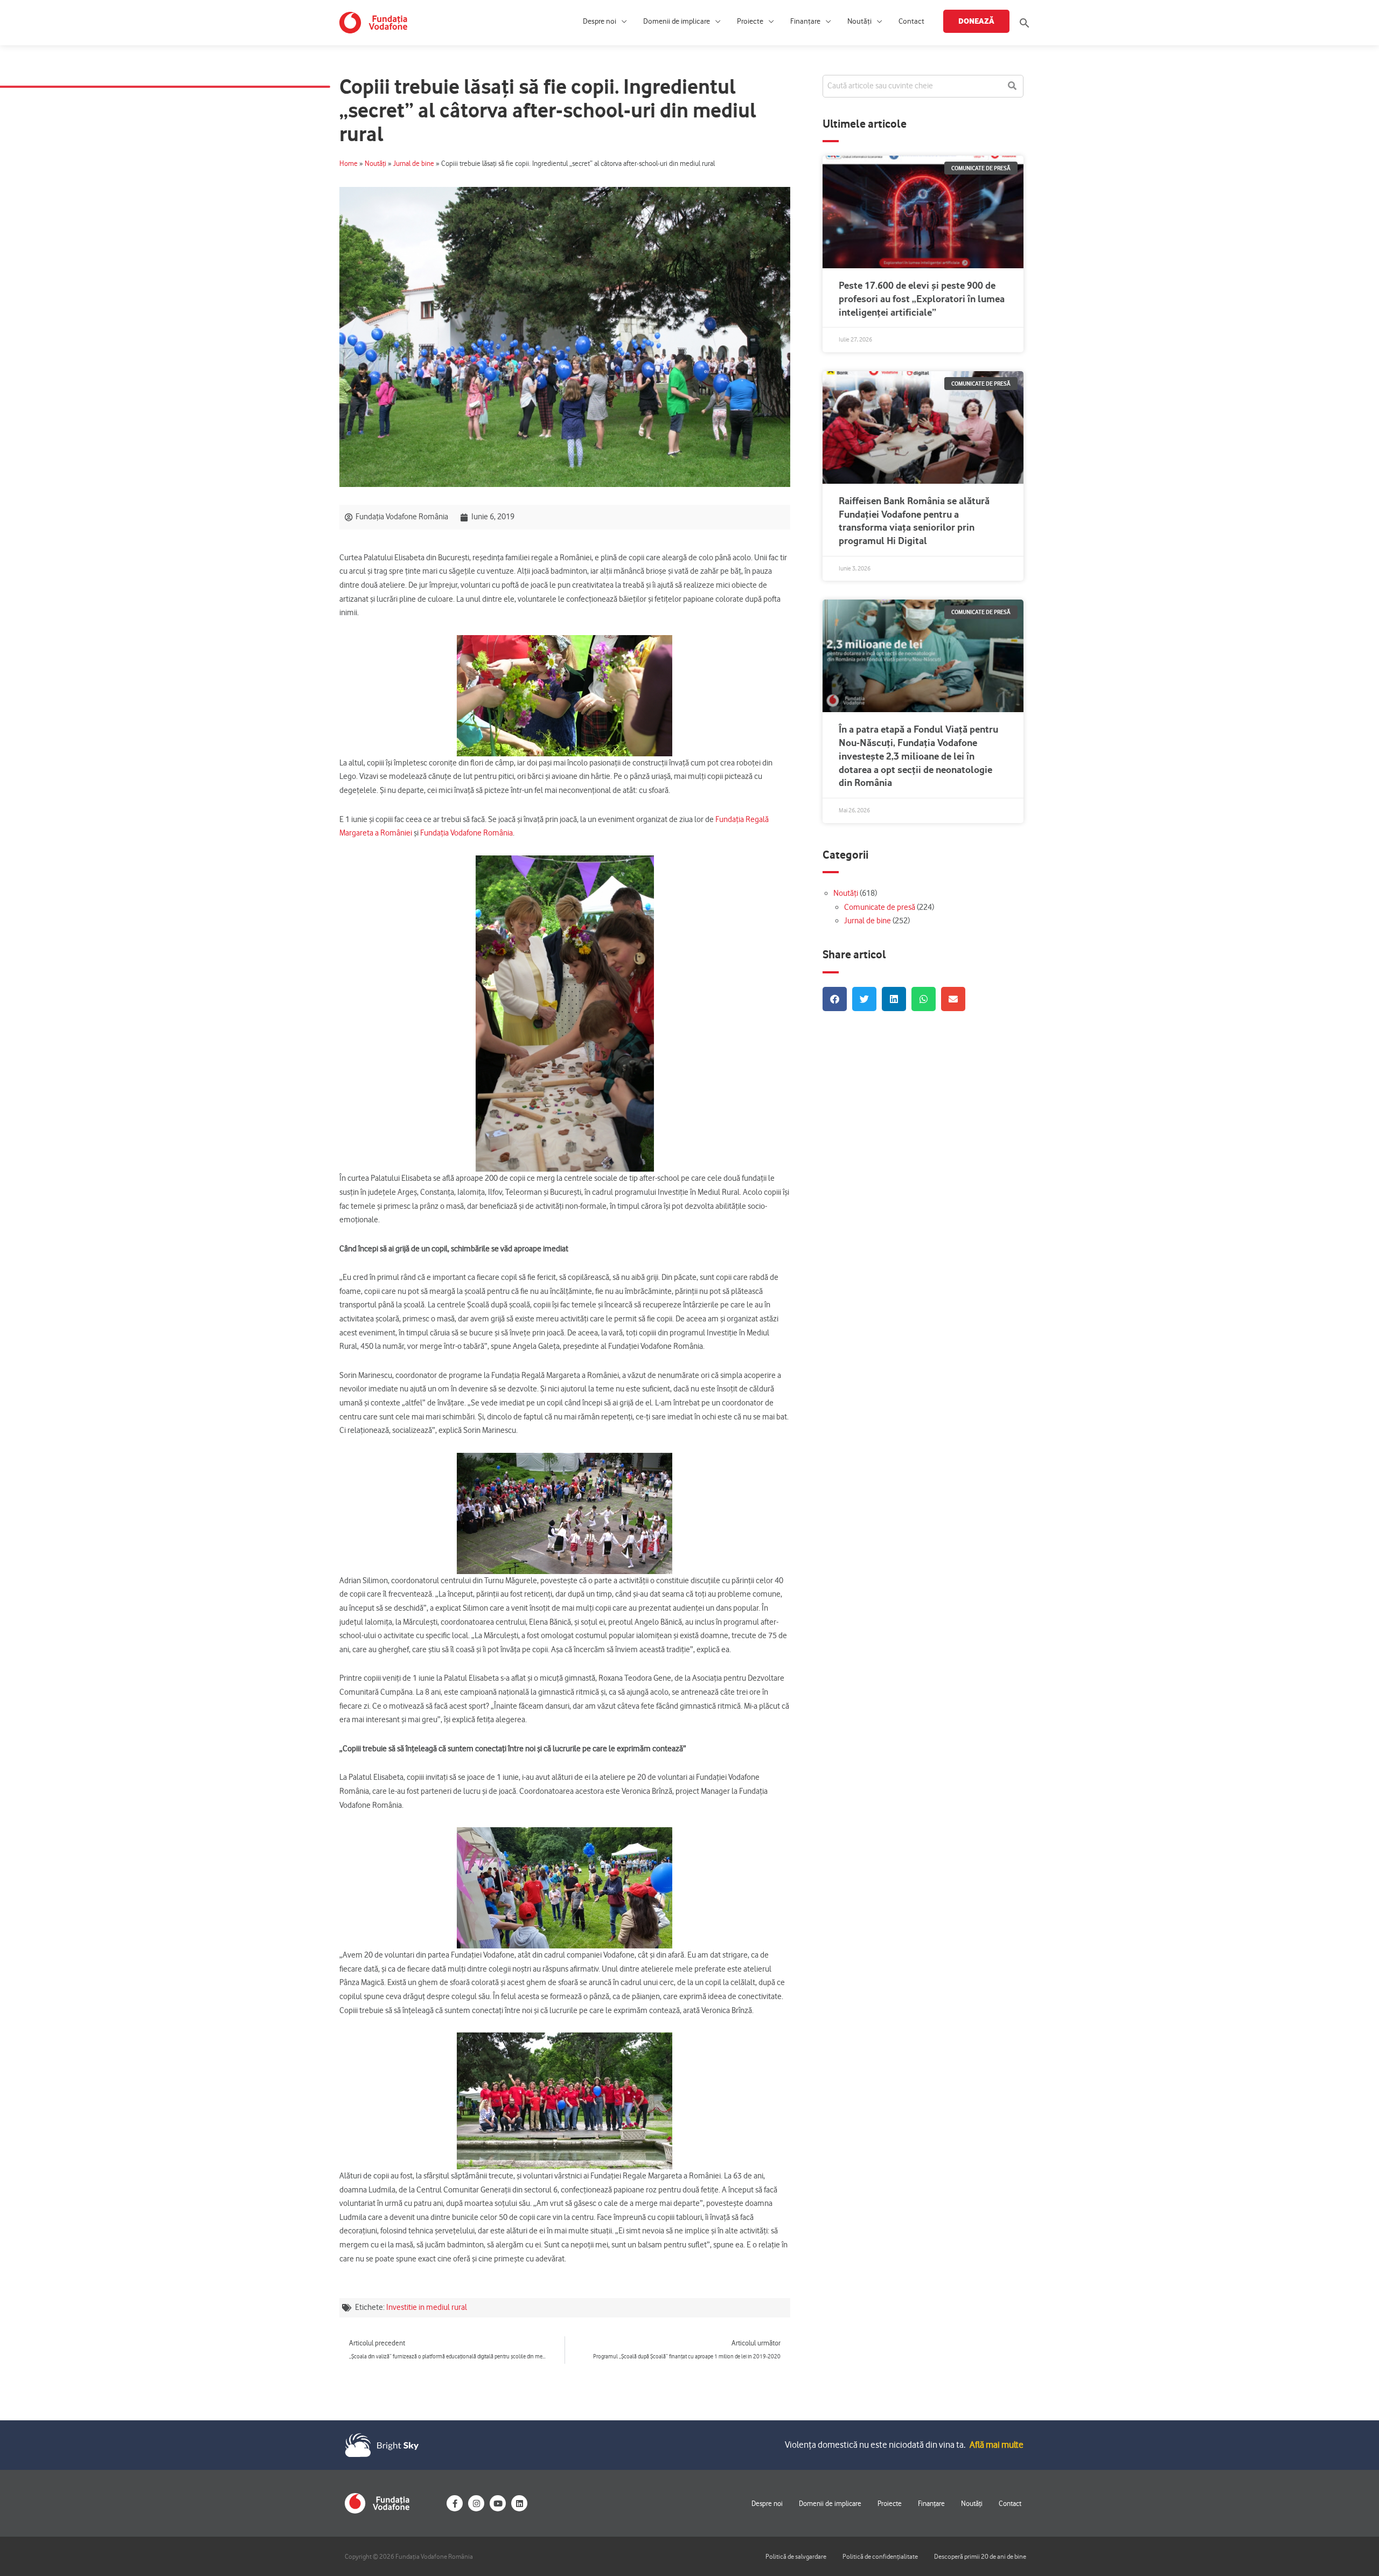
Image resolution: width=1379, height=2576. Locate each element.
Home (349, 163)
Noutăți (859, 21)
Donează (976, 21)
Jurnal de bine (414, 163)
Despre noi (600, 21)
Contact (911, 21)
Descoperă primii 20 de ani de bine (980, 2556)
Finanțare (805, 21)
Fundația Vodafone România (466, 833)
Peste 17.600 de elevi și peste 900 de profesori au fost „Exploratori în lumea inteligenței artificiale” (922, 299)
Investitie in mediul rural (427, 2307)
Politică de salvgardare (796, 2556)
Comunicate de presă (880, 907)
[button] (1025, 23)
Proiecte (750, 21)
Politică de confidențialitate (880, 2556)
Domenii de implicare (677, 21)
